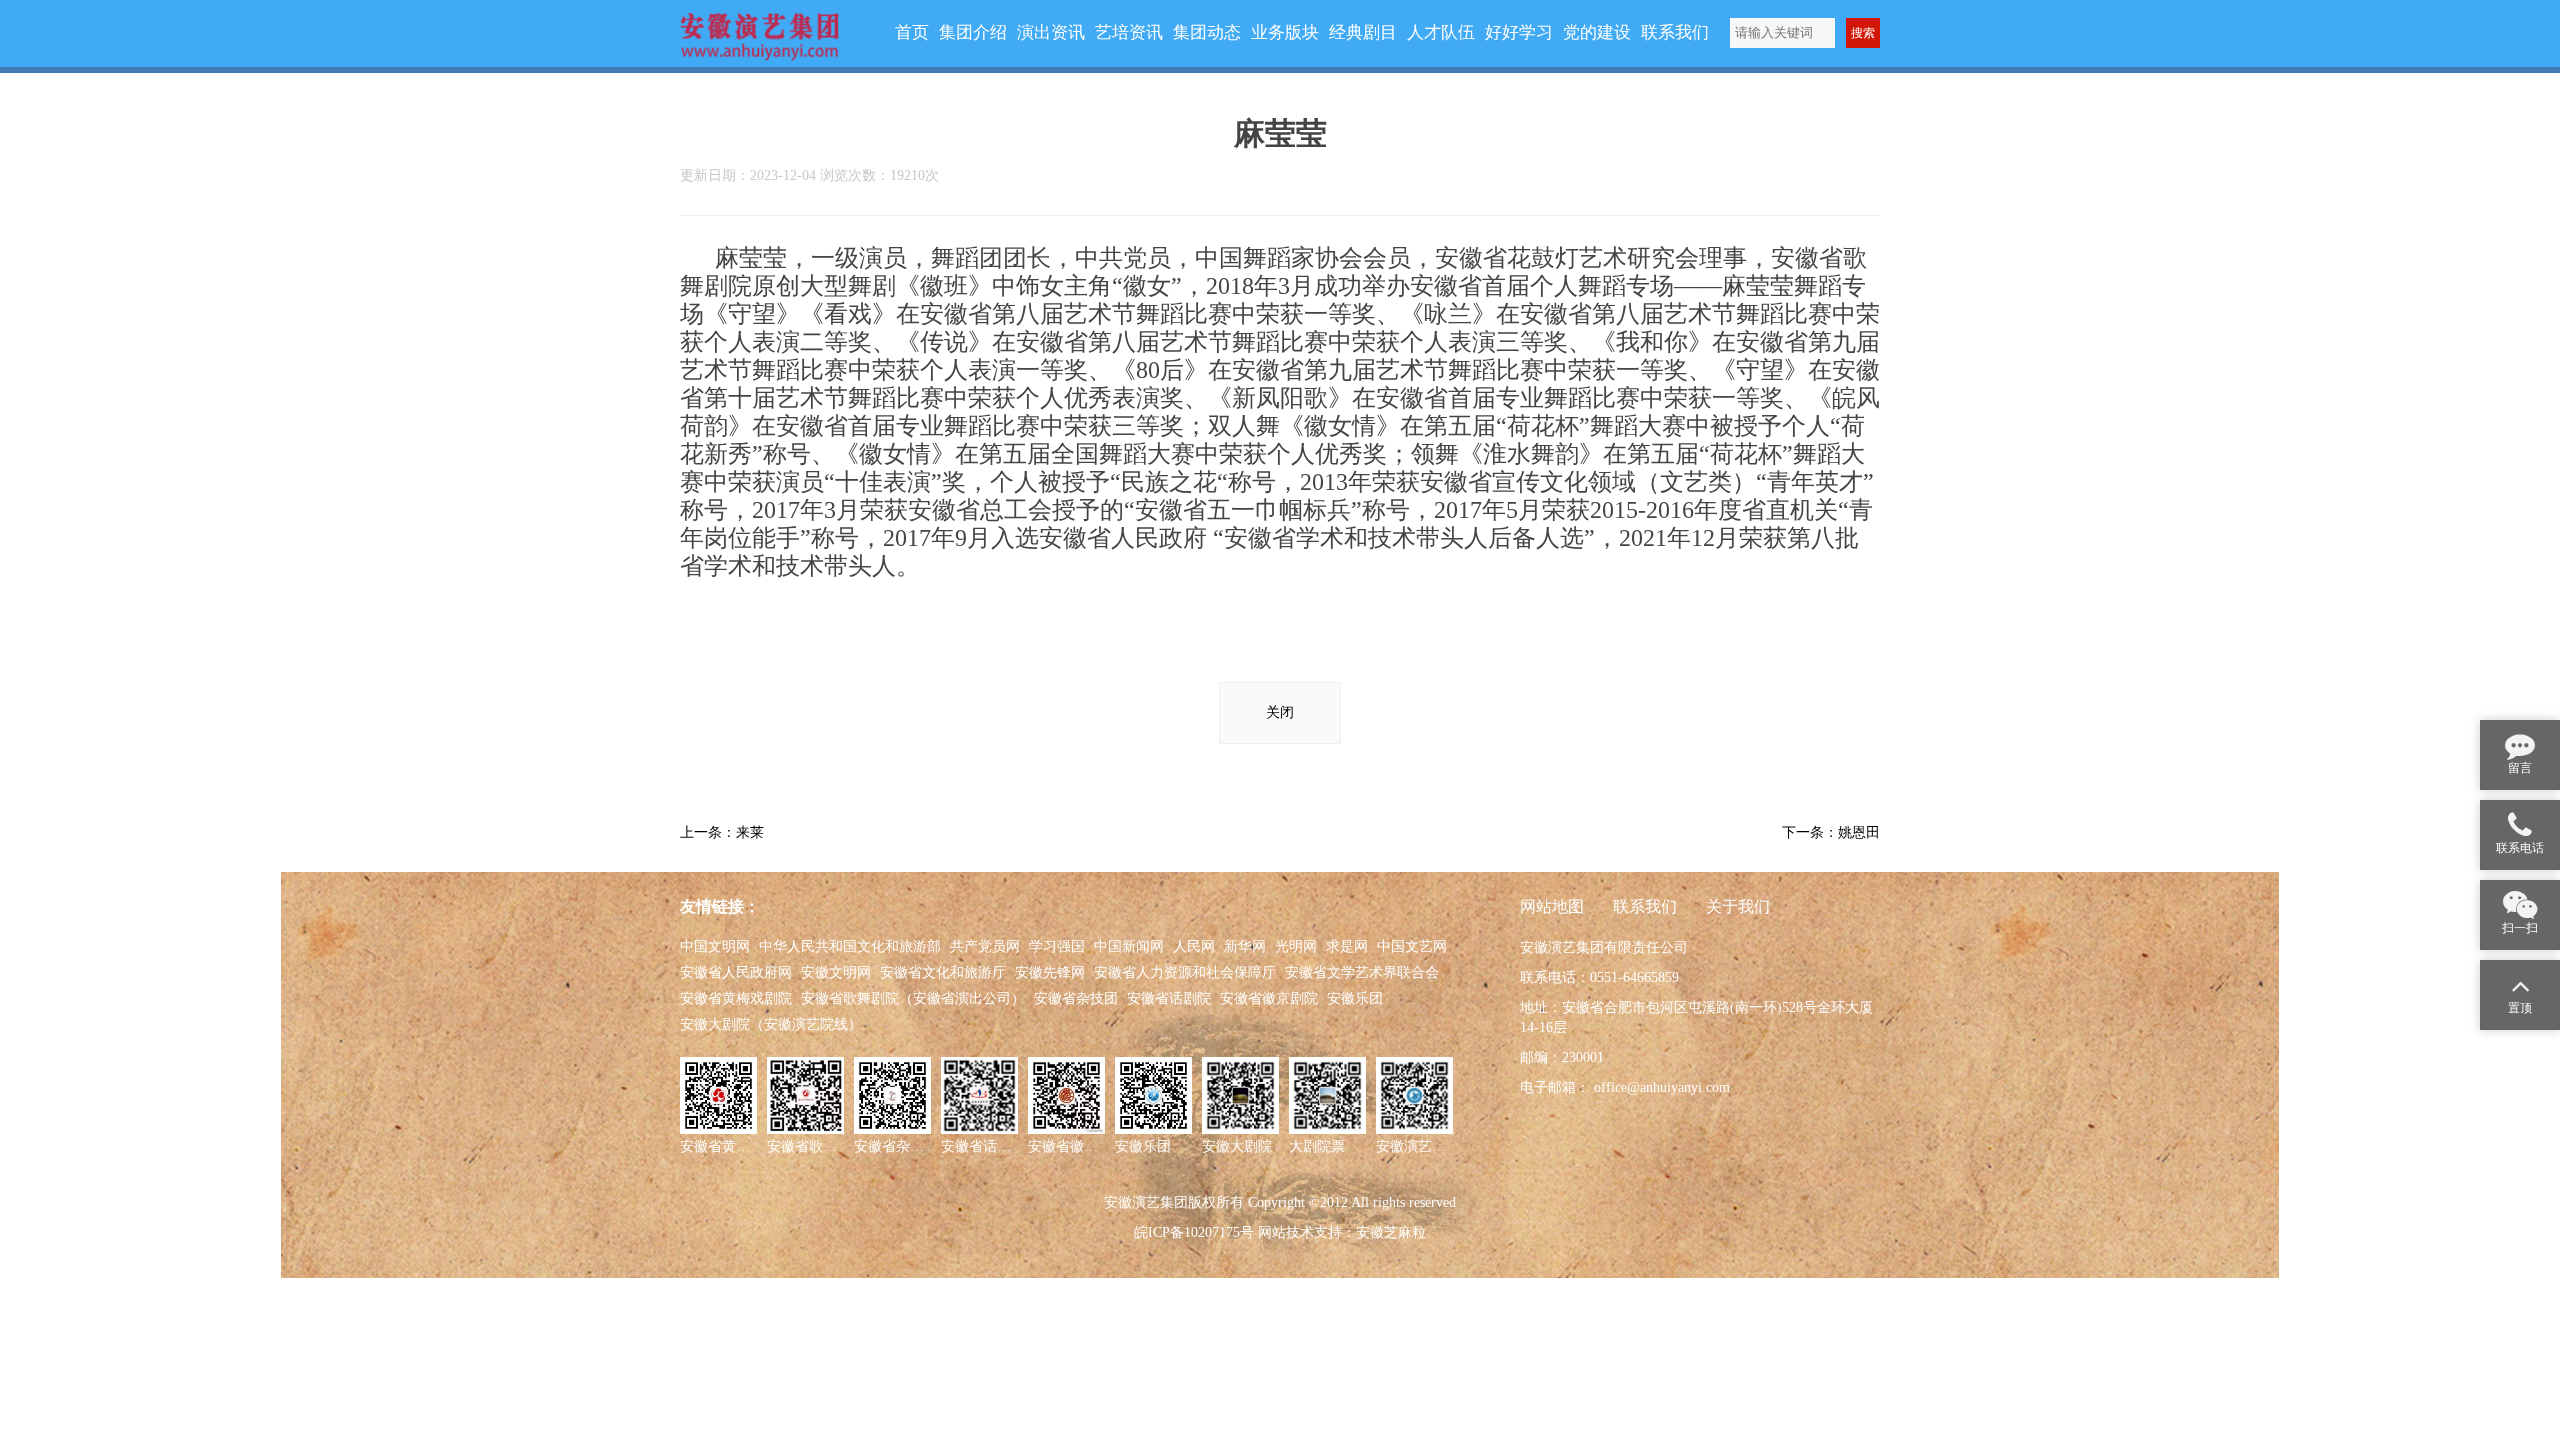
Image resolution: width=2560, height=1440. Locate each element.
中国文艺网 (1412, 946)
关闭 (1280, 712)
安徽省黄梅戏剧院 (736, 998)
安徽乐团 (1355, 998)
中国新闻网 (1129, 946)
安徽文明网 (836, 972)
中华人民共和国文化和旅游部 (850, 946)
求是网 (1347, 946)
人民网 (1194, 946)
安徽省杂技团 (1076, 998)
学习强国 (1057, 946)
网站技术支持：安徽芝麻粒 (1342, 1232)
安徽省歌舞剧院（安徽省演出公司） (913, 998)
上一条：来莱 (722, 832)
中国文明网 (715, 946)
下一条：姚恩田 (1831, 832)
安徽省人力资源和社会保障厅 (1185, 972)
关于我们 (1738, 906)
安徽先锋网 (1050, 972)
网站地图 (1552, 906)
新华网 (1245, 946)
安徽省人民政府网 (736, 972)
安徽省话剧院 (1169, 998)
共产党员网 (985, 946)
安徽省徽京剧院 (1269, 998)
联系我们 (1645, 906)
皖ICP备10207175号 (1194, 1232)
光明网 (1296, 946)
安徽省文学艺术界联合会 (1362, 972)
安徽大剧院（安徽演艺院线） (771, 1024)
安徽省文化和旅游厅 (943, 972)
